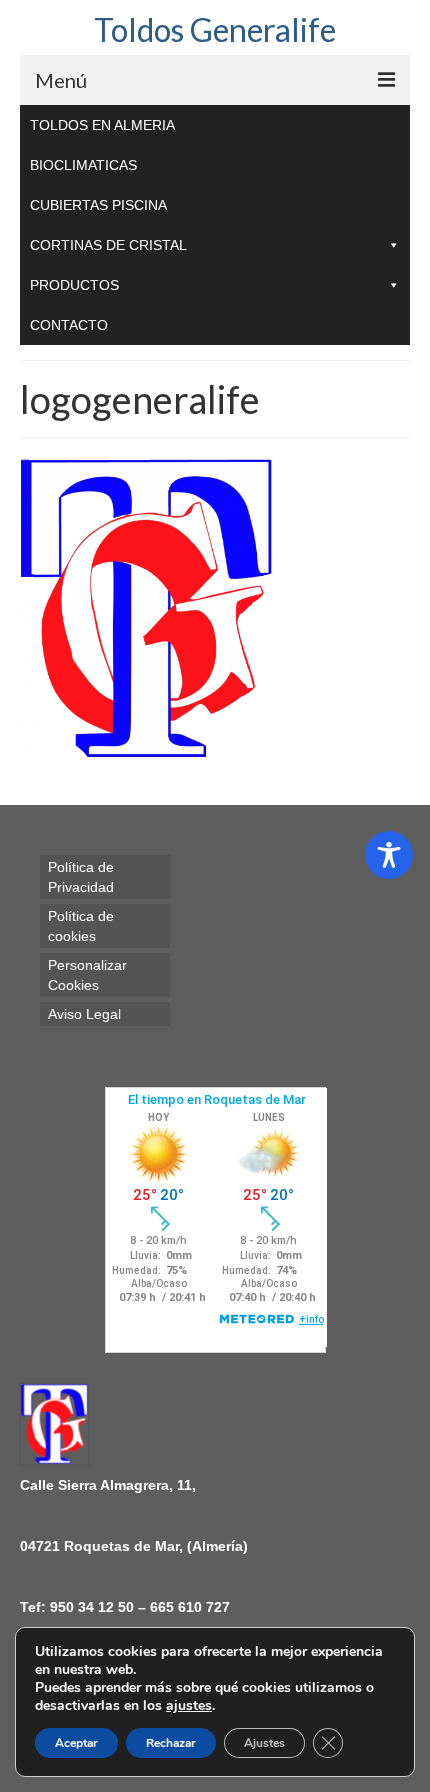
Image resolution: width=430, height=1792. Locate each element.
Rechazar (171, 1743)
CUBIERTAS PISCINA (98, 205)
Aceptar (76, 1743)
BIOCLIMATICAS (83, 165)
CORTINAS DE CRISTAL (108, 245)
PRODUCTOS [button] (74, 285)
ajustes (189, 1706)
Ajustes (264, 1743)
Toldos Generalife (215, 29)
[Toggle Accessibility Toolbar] (389, 855)
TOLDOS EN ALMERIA (102, 125)
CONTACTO (69, 325)
